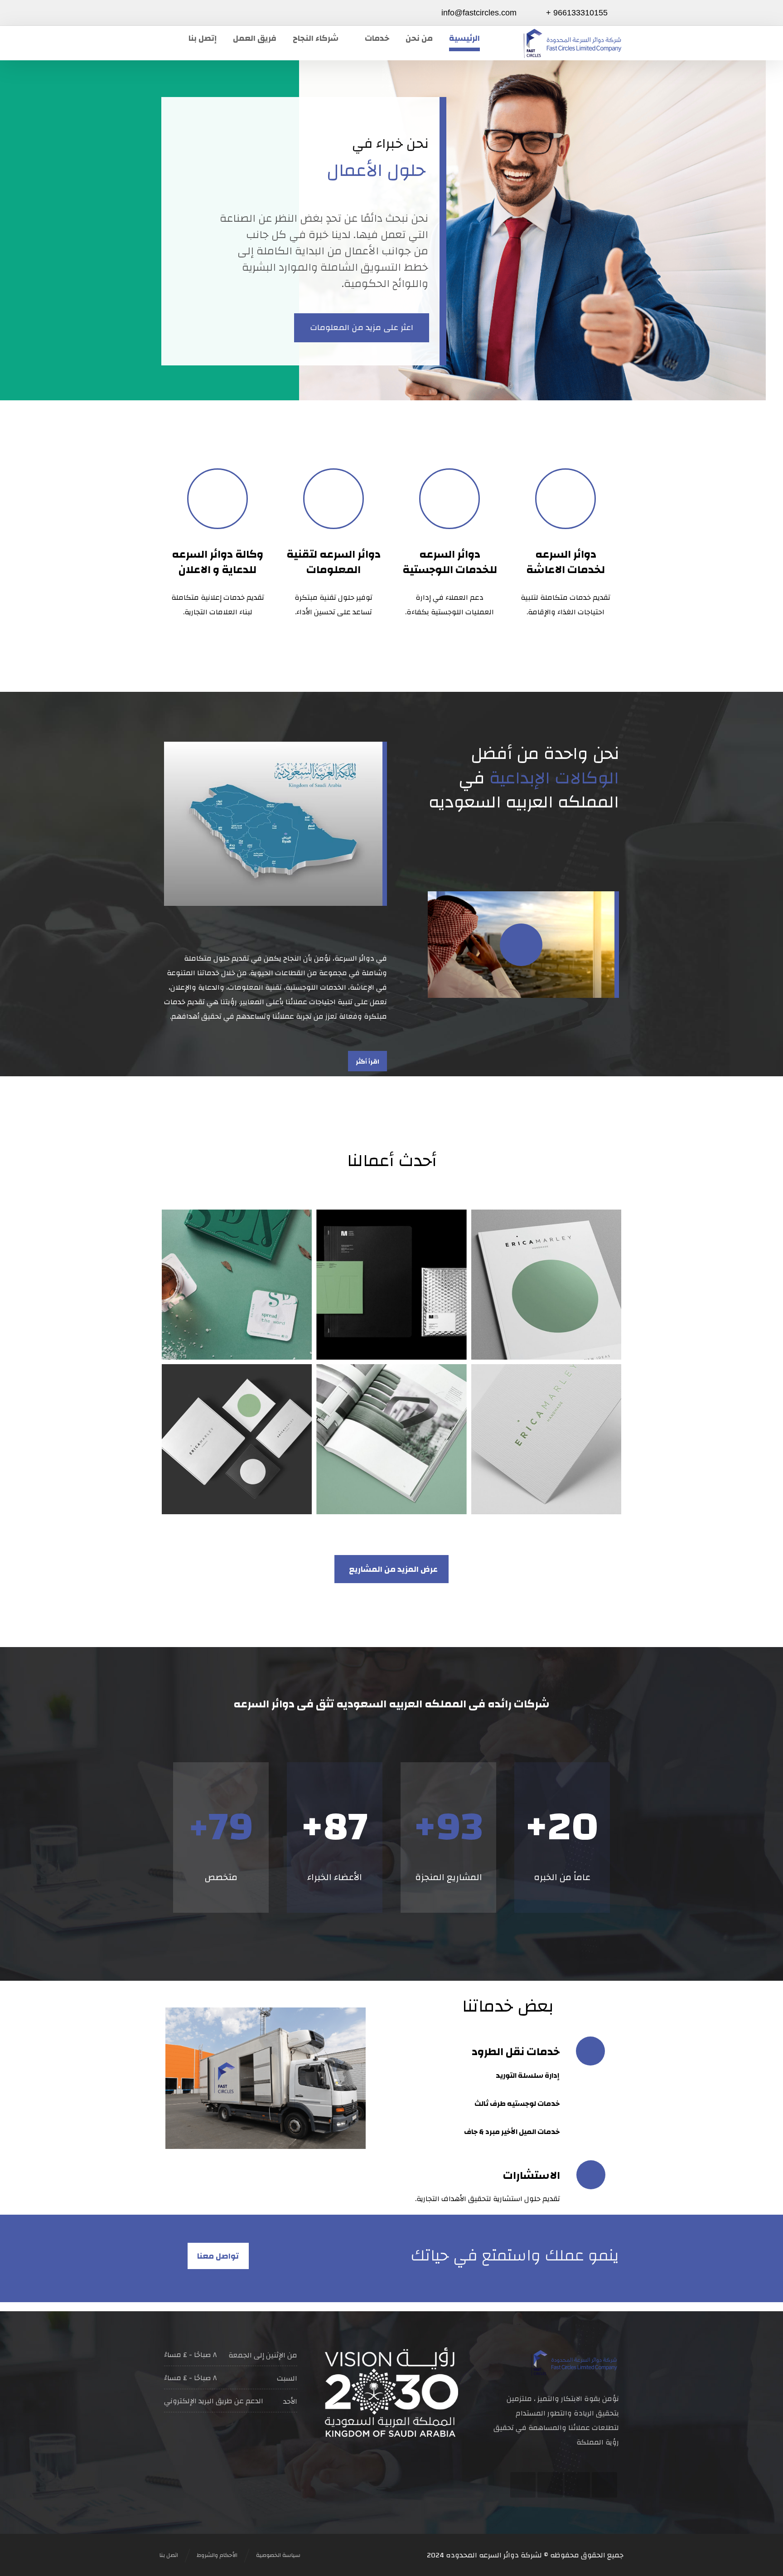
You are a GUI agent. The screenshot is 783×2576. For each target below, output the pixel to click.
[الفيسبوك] (604, 2485)
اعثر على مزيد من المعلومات (362, 328)
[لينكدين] (169, 12)
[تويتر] (207, 12)
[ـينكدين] (523, 2485)
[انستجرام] (188, 12)
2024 (435, 2555)
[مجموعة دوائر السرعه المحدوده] (573, 43)
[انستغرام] (550, 2485)
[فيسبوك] (226, 12)
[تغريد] (577, 2485)
